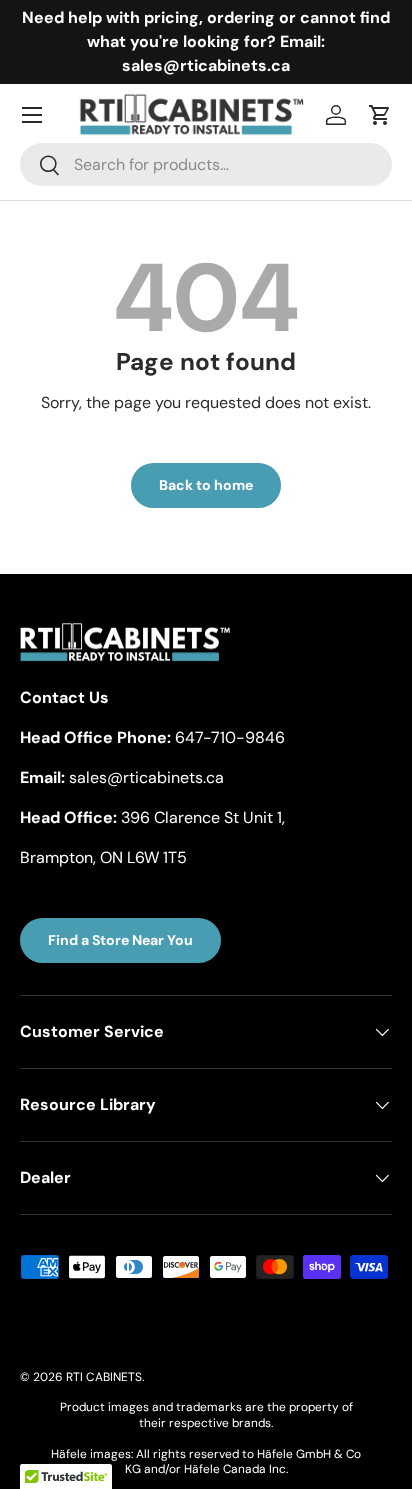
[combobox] (206, 164)
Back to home (206, 485)
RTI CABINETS (104, 1377)
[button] (380, 115)
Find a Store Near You (120, 940)
